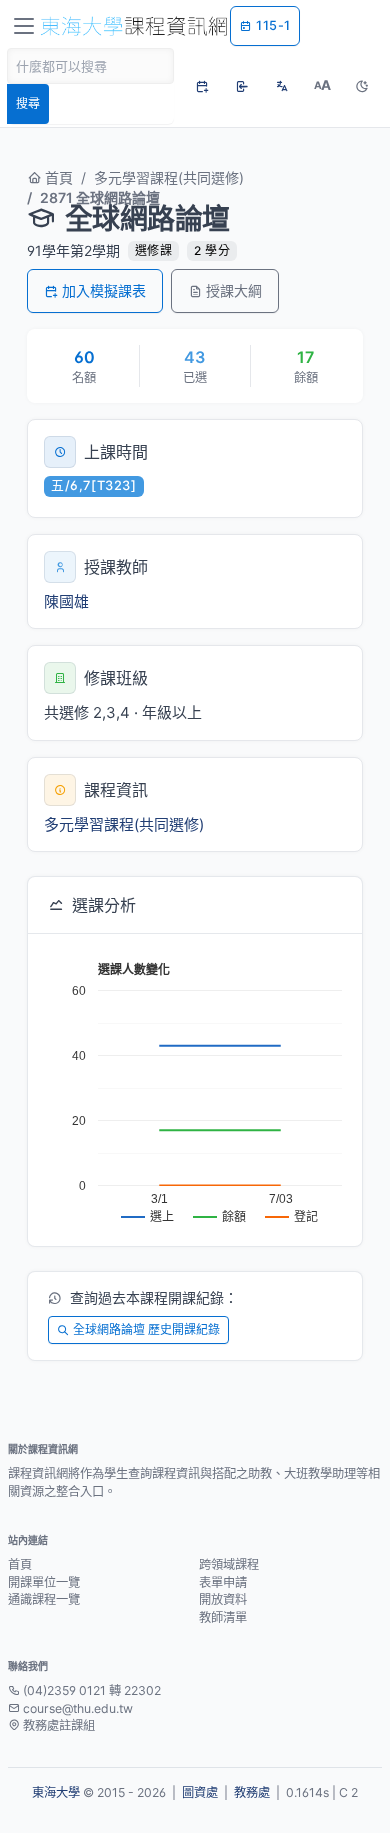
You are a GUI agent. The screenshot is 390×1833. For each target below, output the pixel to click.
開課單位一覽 (44, 1582)
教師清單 (223, 1617)
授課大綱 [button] (234, 290)
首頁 (57, 177)
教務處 (252, 1792)
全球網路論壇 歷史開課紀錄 (146, 1329)
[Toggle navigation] (24, 26)
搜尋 (28, 103)
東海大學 (56, 1792)
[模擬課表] (202, 86)
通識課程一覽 (44, 1599)
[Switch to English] (282, 86)
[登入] (242, 86)
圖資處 (200, 1792)
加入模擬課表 (104, 290)
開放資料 (223, 1599)
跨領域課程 (229, 1564)
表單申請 (223, 1582)
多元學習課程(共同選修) (169, 177)
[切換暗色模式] (362, 86)
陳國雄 (66, 601)
